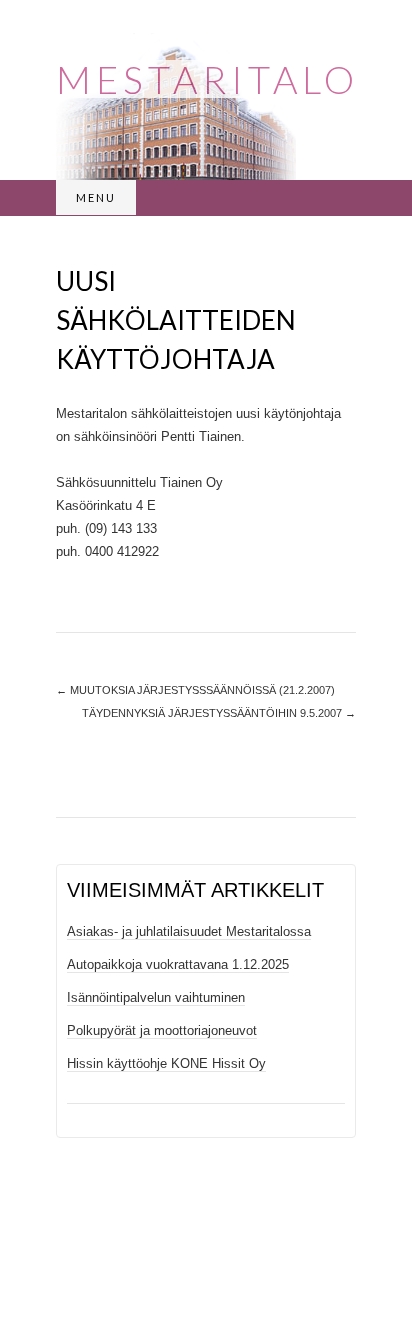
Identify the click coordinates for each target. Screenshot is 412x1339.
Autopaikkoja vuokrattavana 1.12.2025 (178, 964)
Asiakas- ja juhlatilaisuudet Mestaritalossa (189, 931)
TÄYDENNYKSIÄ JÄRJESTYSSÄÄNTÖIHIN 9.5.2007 (219, 713)
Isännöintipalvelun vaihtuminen (156, 997)
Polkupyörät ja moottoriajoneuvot (162, 1030)
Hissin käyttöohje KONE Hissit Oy (166, 1063)
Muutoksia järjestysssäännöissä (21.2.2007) (195, 690)
